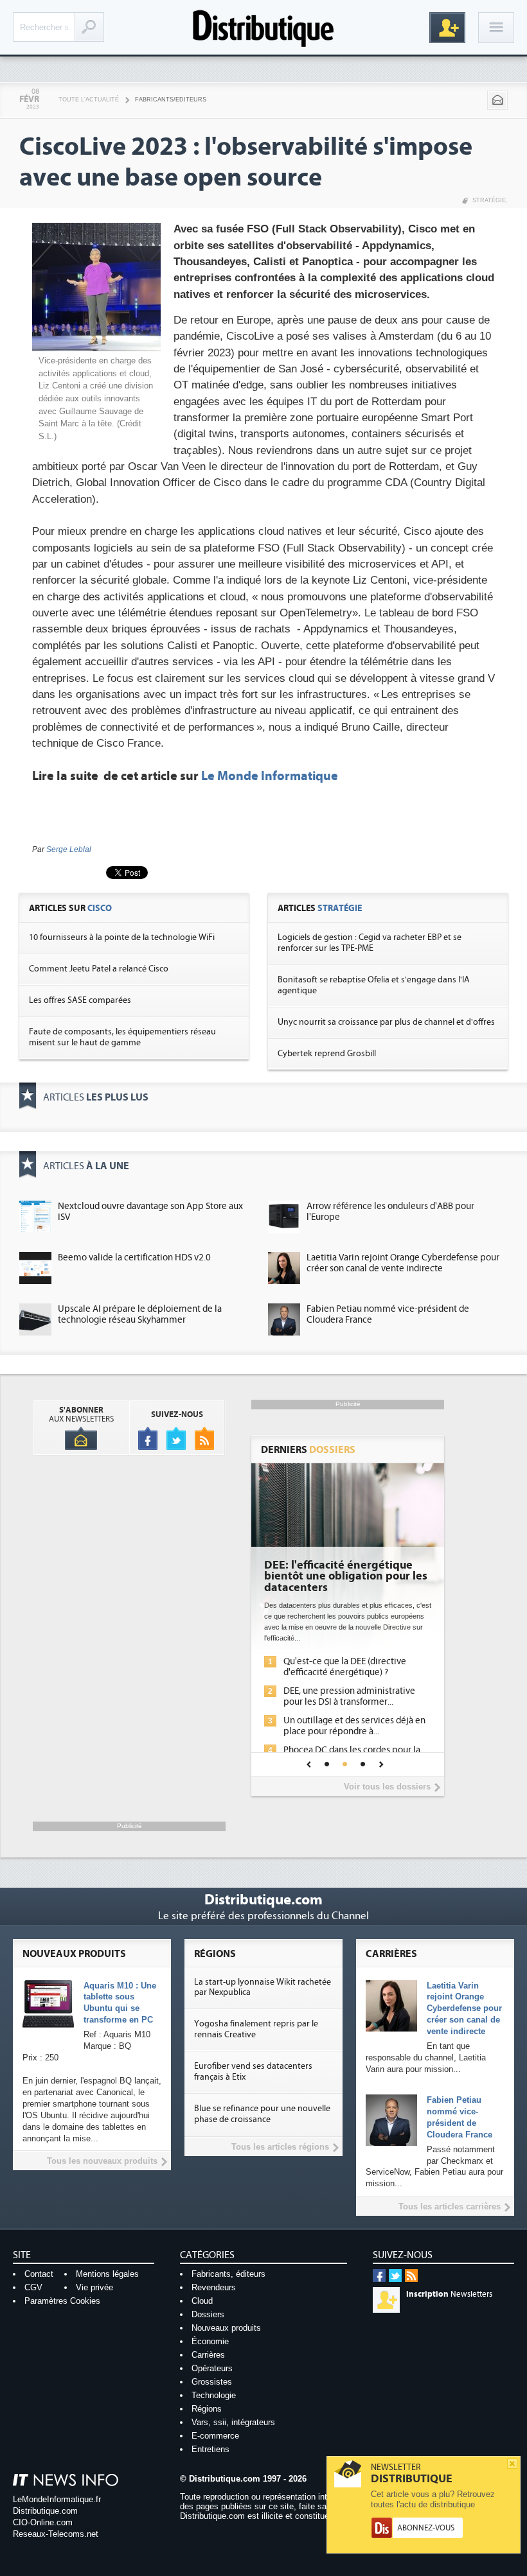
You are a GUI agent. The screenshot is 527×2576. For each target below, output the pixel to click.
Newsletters (449, 2294)
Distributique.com (45, 2511)
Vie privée (94, 2287)
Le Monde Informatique (270, 776)
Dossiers (208, 2314)
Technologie (214, 2395)
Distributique (263, 27)
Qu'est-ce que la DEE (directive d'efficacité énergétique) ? (345, 1667)
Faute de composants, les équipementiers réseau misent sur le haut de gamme (122, 1037)
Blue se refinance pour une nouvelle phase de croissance (262, 2114)
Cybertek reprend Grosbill (327, 1054)
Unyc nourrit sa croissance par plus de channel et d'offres (386, 1022)
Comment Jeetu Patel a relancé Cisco (99, 969)
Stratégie (489, 200)
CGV (33, 2287)
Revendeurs (214, 2287)
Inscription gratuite (447, 28)
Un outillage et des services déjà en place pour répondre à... (354, 1726)
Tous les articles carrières (450, 2206)
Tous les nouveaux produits (102, 2161)
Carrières (208, 2355)
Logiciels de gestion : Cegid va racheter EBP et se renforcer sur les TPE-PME (370, 943)
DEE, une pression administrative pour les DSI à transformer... (349, 1696)
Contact (39, 2274)
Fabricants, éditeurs (228, 2274)
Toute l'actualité (89, 100)
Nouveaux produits (226, 2328)
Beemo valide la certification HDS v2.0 (134, 1258)
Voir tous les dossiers (387, 1787)
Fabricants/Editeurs (171, 100)
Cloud (202, 2301)
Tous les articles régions (280, 2147)
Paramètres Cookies (62, 2301)
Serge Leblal (69, 849)
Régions (207, 2409)
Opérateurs (212, 2368)
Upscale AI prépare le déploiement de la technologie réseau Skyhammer (140, 1314)
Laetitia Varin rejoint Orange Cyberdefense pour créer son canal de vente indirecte (403, 1263)
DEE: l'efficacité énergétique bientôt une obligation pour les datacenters (346, 1577)
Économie (210, 2341)
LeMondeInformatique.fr (57, 2499)
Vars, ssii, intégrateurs (233, 2422)
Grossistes (212, 2382)
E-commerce (215, 2436)
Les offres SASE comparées (80, 1000)
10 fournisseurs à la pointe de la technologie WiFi (122, 937)
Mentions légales (107, 2274)
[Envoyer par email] (497, 100)
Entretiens (210, 2449)
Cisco (100, 908)
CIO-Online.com (43, 2522)
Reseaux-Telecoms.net (56, 2534)
